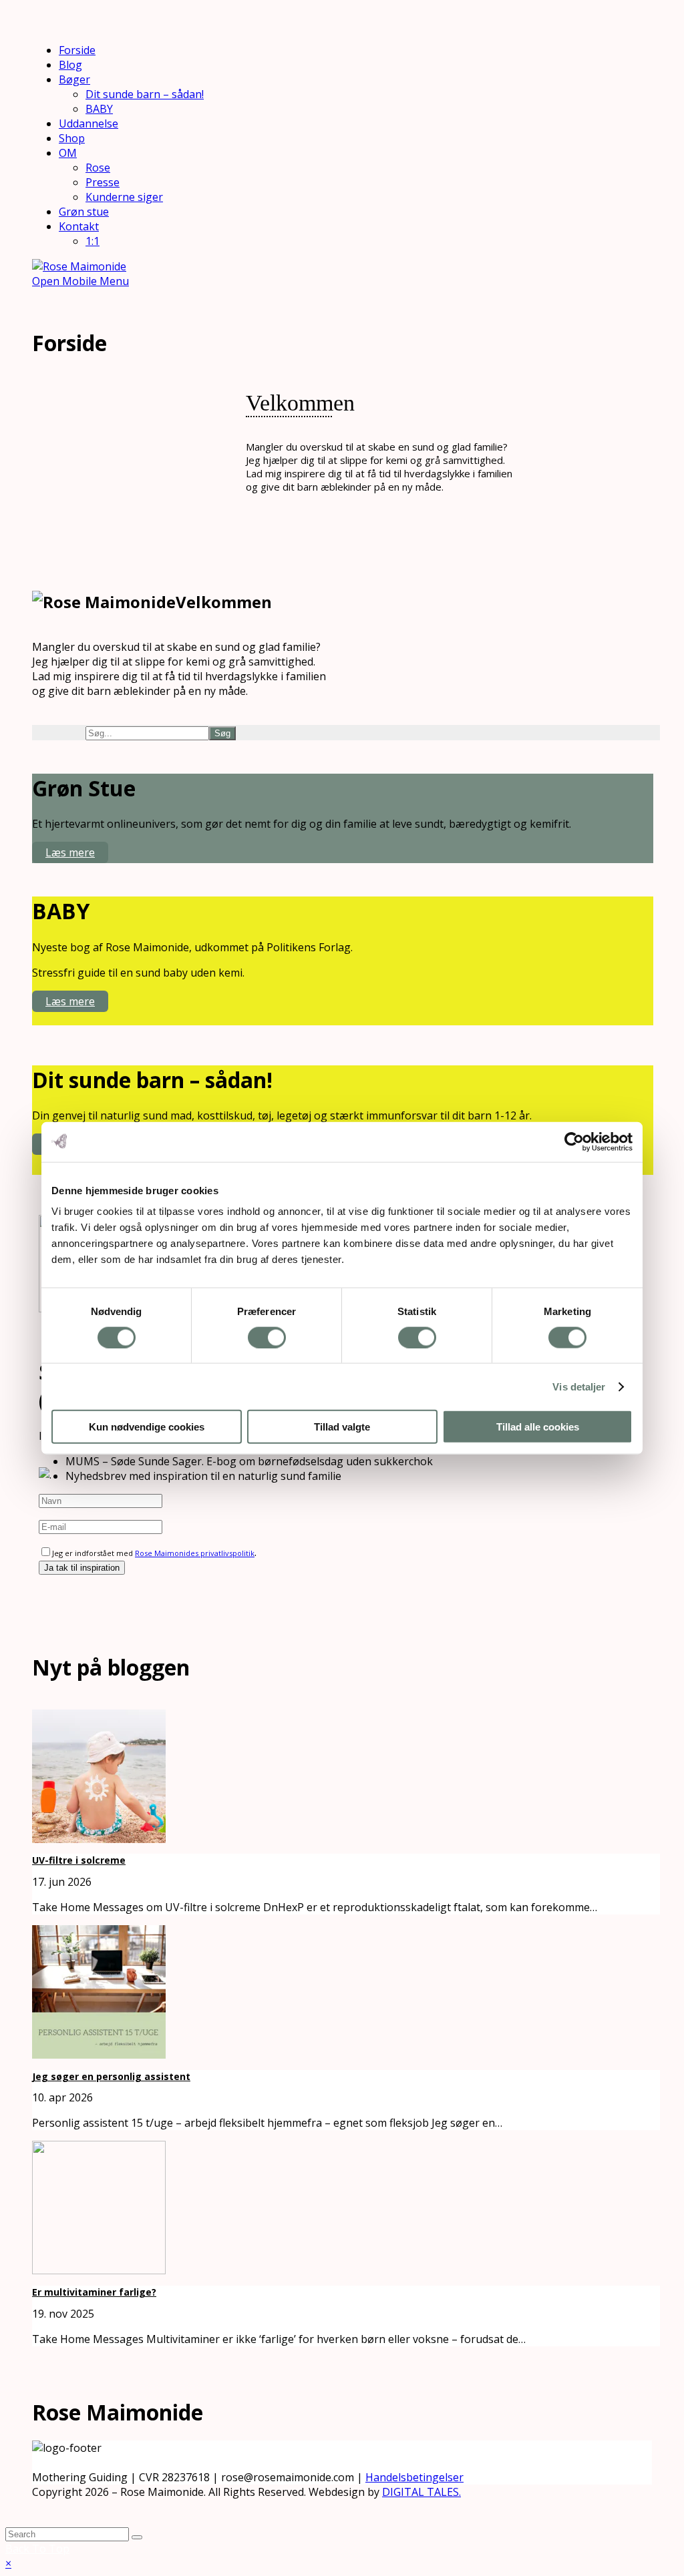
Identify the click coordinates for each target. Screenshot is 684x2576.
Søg (222, 733)
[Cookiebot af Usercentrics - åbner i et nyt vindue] (574, 1141)
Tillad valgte (342, 1427)
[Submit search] (137, 2537)
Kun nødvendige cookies (147, 1427)
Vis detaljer (579, 1386)
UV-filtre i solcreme (79, 1860)
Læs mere (70, 852)
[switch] (267, 1337)
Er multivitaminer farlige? (94, 2292)
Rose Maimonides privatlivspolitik (195, 1553)
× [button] (8, 2563)
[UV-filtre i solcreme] (99, 1839)
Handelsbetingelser (414, 2477)
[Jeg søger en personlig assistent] (99, 2055)
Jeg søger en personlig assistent (111, 2076)
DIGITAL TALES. (421, 2492)
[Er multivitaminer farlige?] (99, 2270)
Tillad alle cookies (538, 1427)
